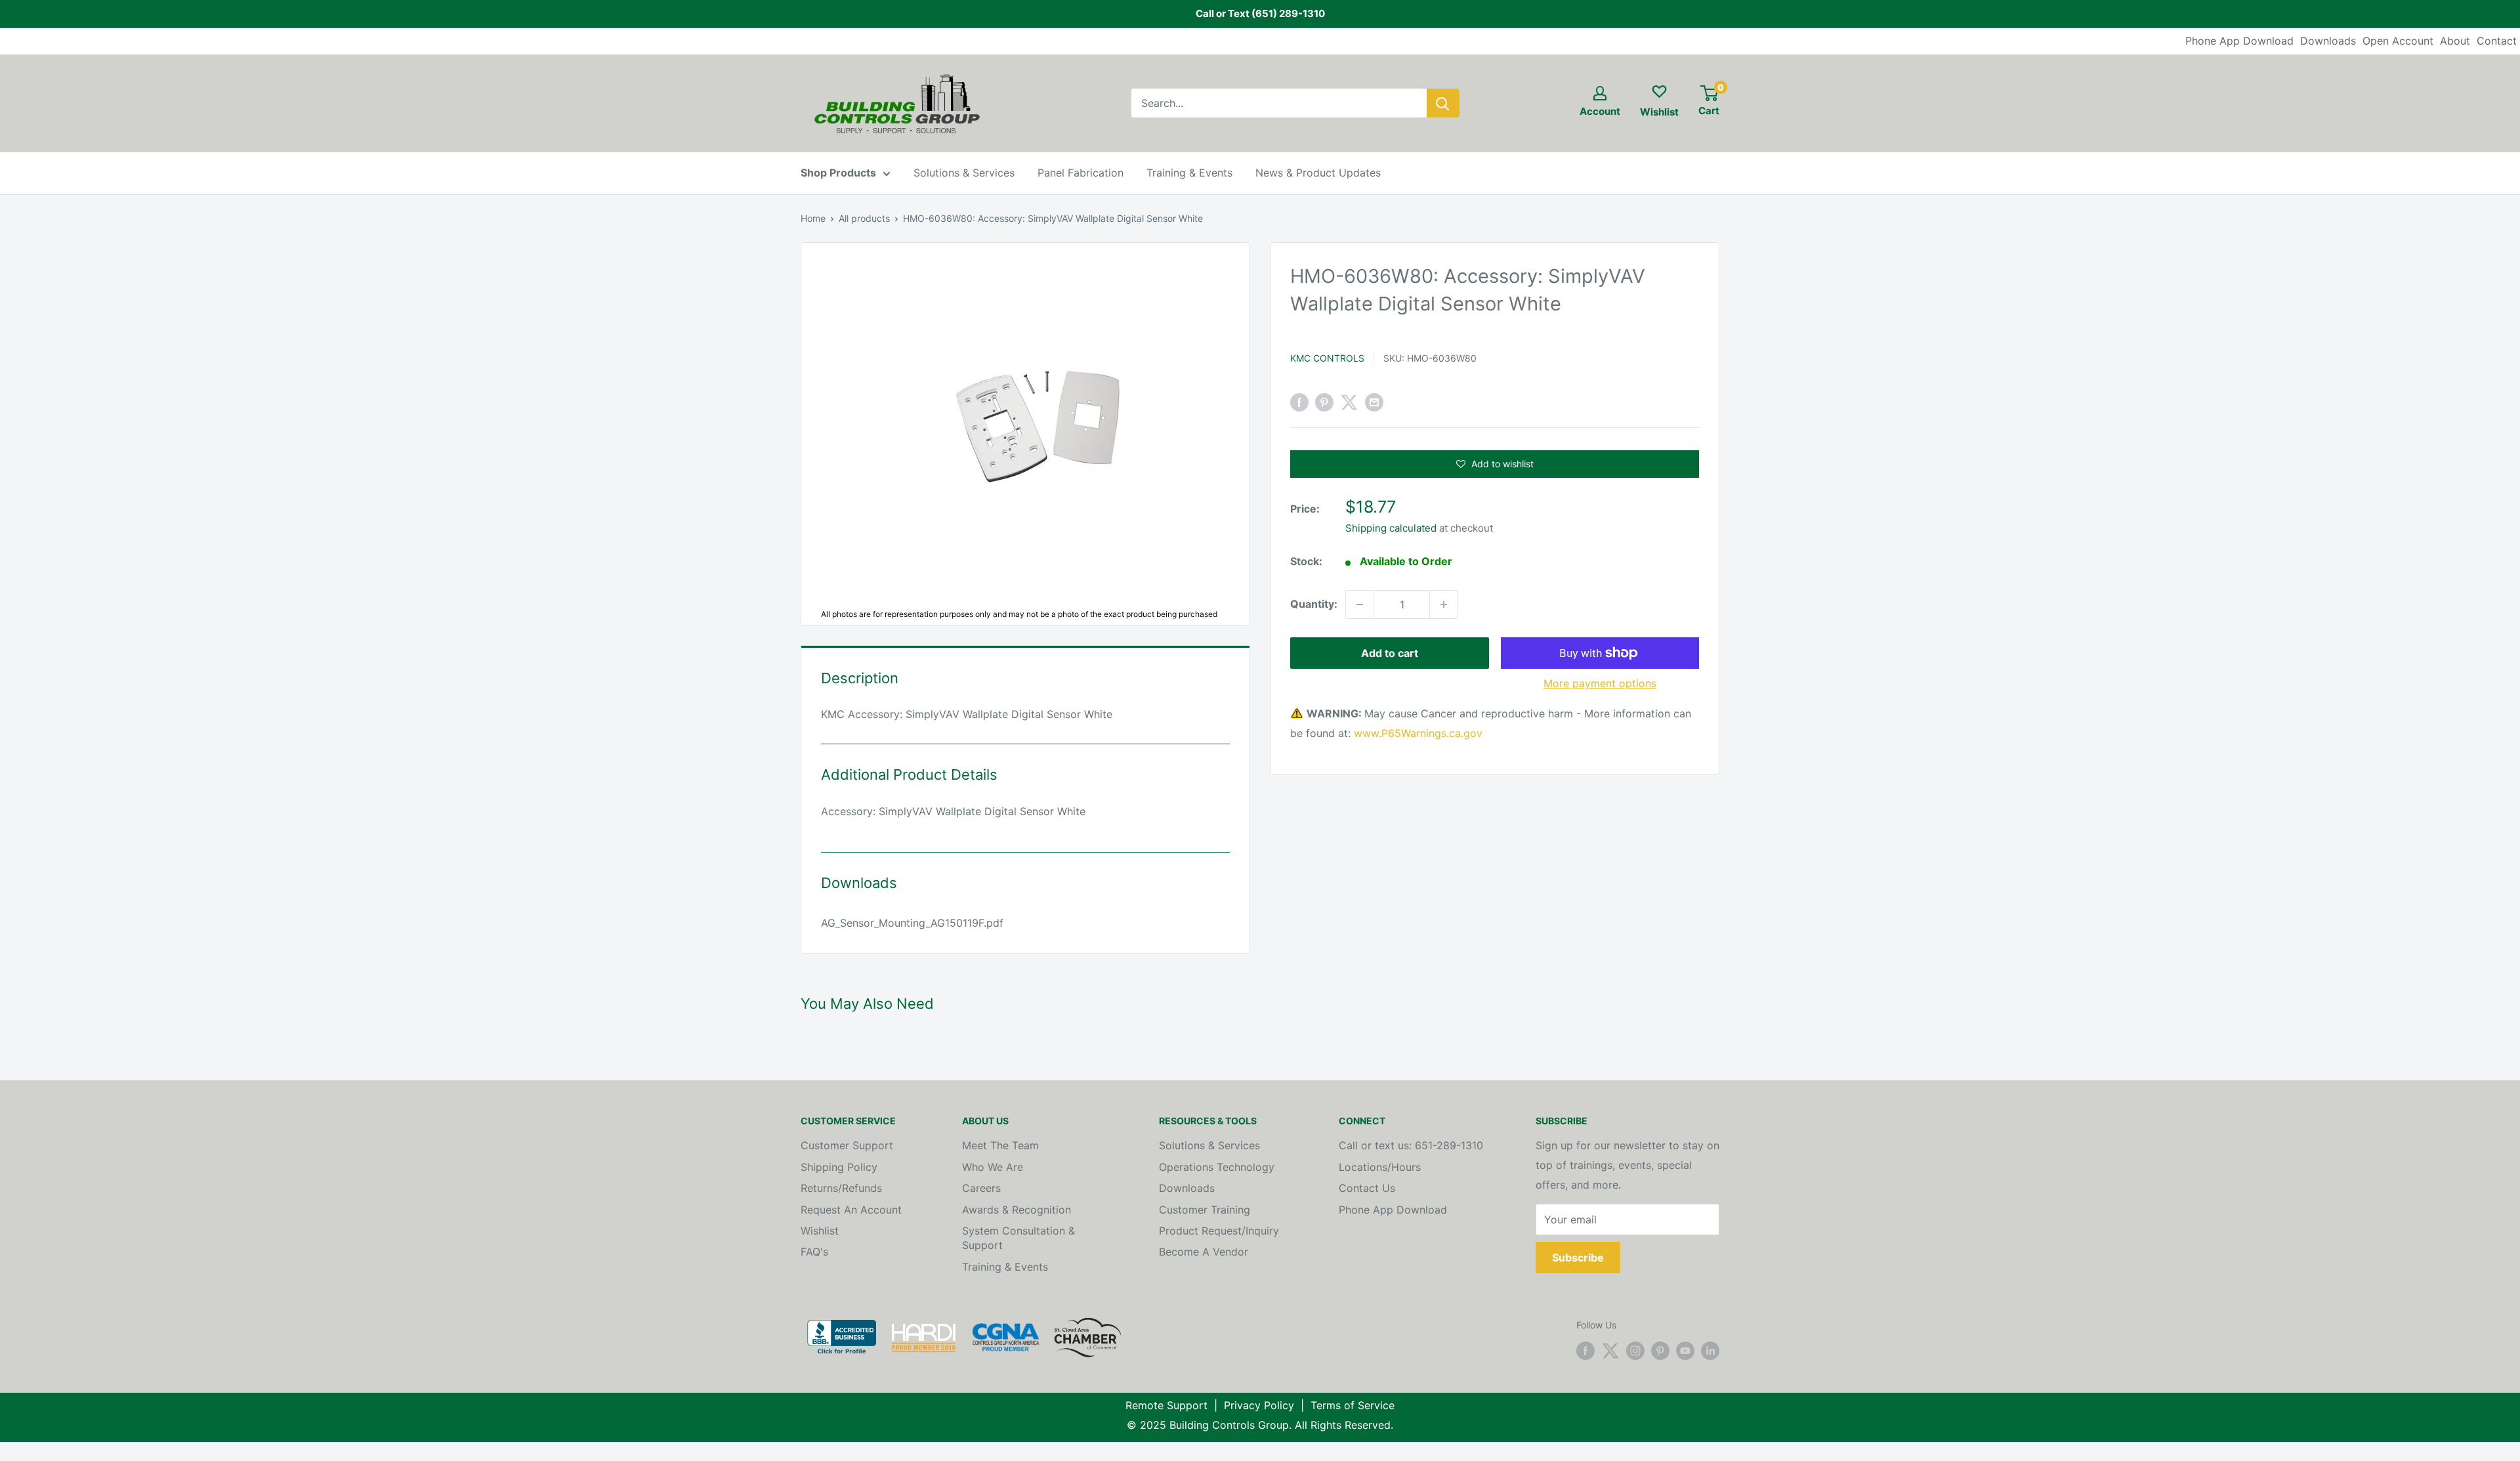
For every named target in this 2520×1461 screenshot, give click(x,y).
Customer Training (1205, 1210)
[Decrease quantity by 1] (1360, 604)
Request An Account (851, 1210)
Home (813, 218)
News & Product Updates (1318, 173)
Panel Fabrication (1081, 173)
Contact (2497, 41)
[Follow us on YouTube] (1685, 1351)
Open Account (2398, 41)
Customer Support (847, 1145)
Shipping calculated (1391, 528)
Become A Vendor (1204, 1252)
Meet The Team (1000, 1145)
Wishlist (820, 1231)
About (2455, 41)
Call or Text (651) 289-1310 (1260, 13)
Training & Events (1189, 173)
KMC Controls (1327, 358)
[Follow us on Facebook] (1585, 1351)
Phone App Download (2239, 41)
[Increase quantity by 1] (1444, 604)
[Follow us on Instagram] (1635, 1351)
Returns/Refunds (841, 1188)
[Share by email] (1374, 402)
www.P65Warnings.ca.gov (1418, 733)
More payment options (1600, 683)
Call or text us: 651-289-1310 (1411, 1145)
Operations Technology (1217, 1167)
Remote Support (1166, 1405)
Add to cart (1390, 653)
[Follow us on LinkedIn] (1710, 1351)
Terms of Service (1353, 1405)
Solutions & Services (964, 173)
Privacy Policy (1259, 1405)
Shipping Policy (839, 1167)
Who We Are (993, 1167)
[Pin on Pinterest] (1324, 402)
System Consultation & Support (1018, 1238)
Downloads (2328, 41)
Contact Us (1367, 1188)
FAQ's (814, 1252)
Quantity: (1314, 604)
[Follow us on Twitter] (1610, 1351)
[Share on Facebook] (1299, 402)
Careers (981, 1188)
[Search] (1443, 103)
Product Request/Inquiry (1219, 1231)
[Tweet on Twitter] (1349, 402)
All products (864, 218)
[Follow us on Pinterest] (1660, 1351)
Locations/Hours (1380, 1167)
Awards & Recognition (1017, 1210)
